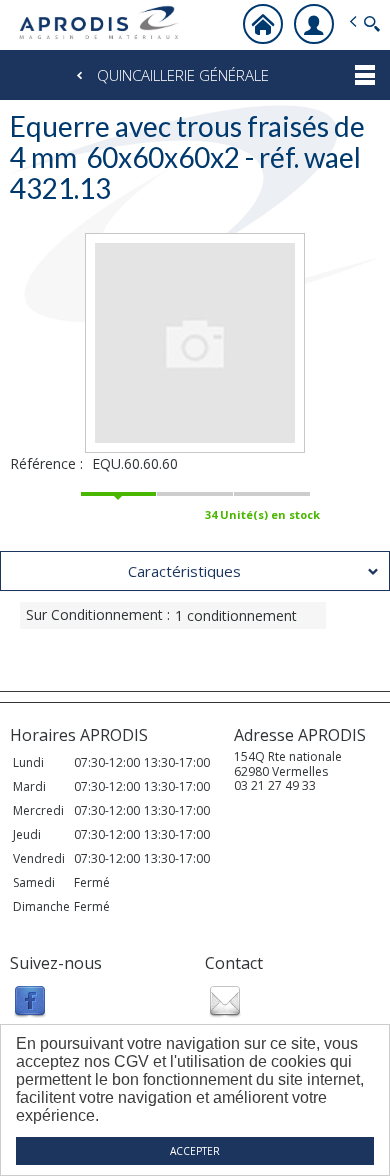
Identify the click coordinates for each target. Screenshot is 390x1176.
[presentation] (195, 571)
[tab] (195, 571)
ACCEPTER (195, 1151)
